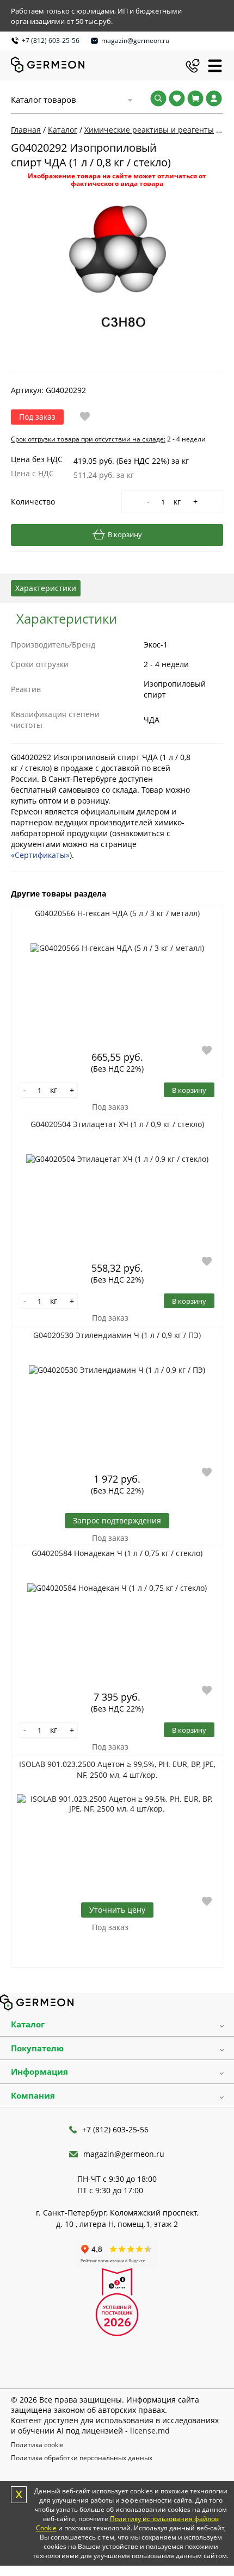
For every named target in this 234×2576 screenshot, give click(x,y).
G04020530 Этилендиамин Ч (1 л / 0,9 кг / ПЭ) (117, 1335)
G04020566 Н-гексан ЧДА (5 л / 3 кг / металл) (117, 913)
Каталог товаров (44, 99)
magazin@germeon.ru (135, 41)
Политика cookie (37, 2445)
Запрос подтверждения (117, 1520)
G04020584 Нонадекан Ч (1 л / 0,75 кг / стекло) (117, 1553)
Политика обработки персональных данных (82, 2458)
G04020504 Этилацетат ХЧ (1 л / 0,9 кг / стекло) (117, 1124)
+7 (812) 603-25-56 (51, 41)
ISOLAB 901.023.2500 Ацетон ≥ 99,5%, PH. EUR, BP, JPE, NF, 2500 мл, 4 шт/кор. (117, 1769)
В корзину (125, 534)
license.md (150, 2431)
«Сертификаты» (40, 855)
